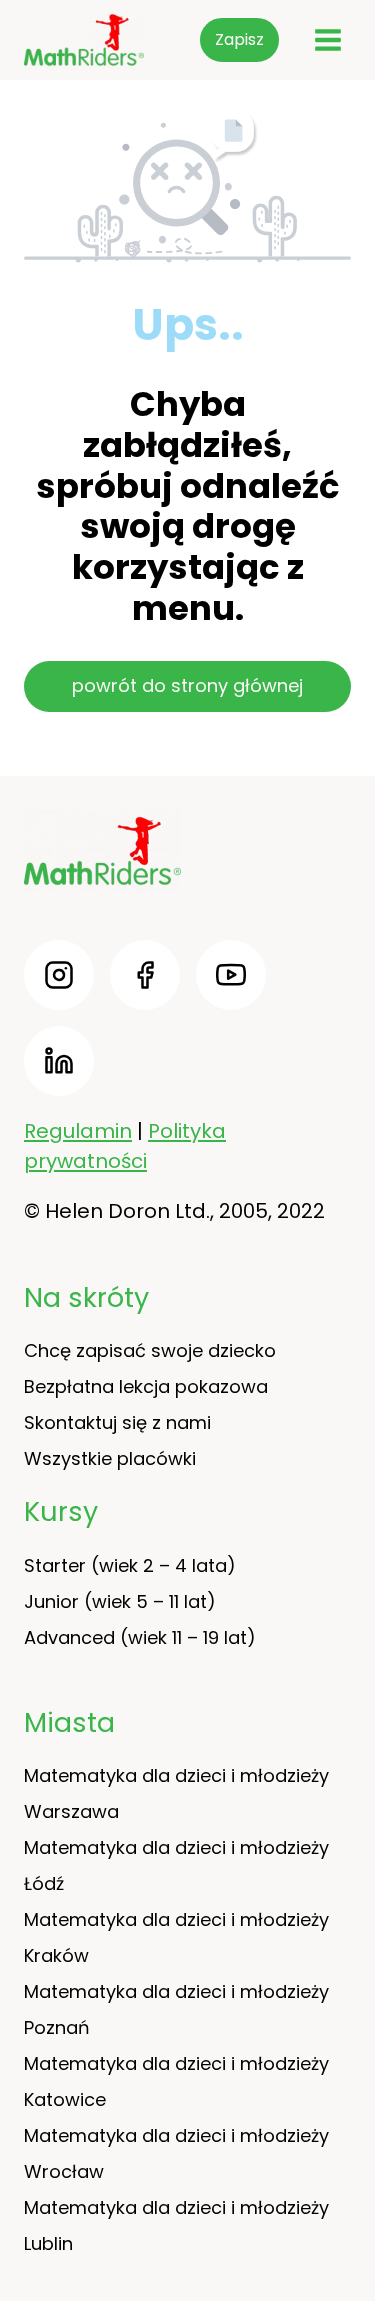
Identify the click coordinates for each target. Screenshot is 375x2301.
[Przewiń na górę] (345, 2231)
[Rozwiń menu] (327, 39)
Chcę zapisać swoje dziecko (150, 1350)
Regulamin (78, 1131)
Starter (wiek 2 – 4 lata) (130, 1565)
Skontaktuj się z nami (117, 1422)
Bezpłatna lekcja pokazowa (146, 1386)
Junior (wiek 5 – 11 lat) (120, 1601)
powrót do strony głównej (187, 685)
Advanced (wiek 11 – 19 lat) (140, 1637)
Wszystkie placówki (110, 1458)
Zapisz (239, 39)
